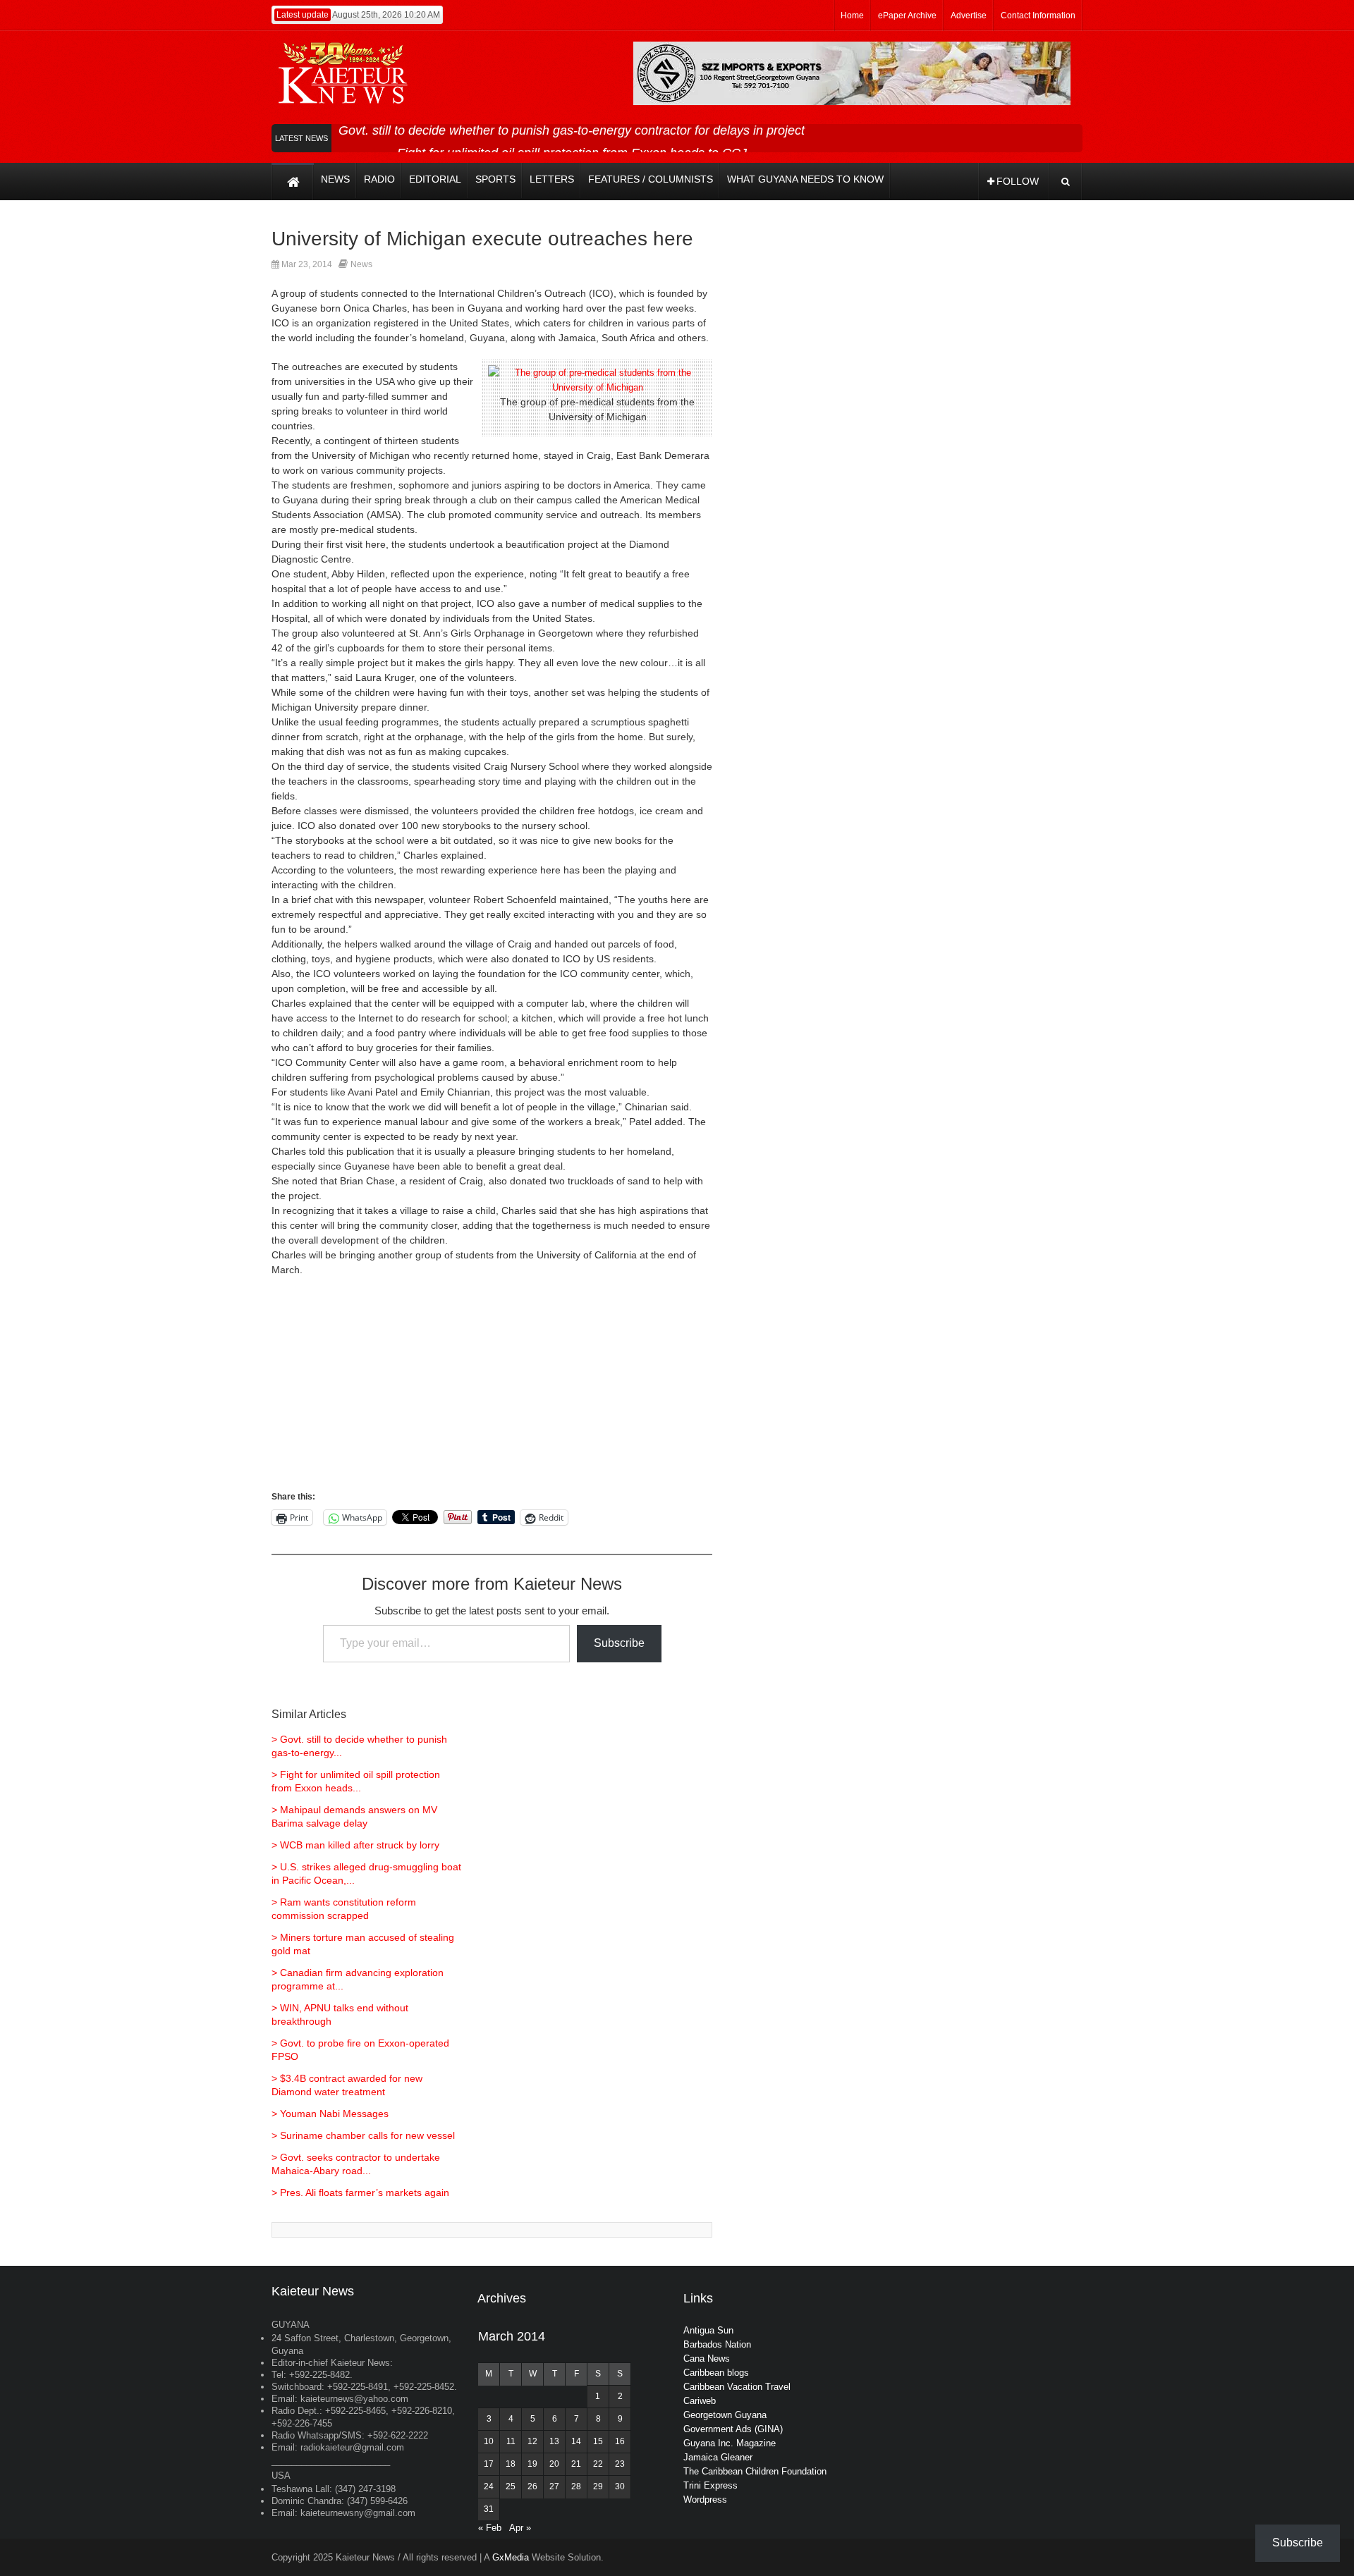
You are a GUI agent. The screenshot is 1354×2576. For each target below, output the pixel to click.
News (361, 264)
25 (511, 2486)
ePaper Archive (907, 16)
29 (598, 2486)
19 (532, 2464)
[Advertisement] (492, 1390)
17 (489, 2464)
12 (532, 2441)
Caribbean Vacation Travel (737, 2387)
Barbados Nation (717, 2344)
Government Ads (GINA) (733, 2429)
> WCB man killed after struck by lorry (355, 1845)
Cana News (707, 2359)
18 (511, 2464)
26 (532, 2486)
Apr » (520, 2528)
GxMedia (511, 2557)
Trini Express (710, 2485)
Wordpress (705, 2500)
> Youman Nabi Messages (330, 2114)
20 (554, 2464)
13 (554, 2441)
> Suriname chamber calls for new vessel (363, 2135)
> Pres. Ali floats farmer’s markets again (360, 2192)
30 (620, 2486)
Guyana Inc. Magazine (730, 2443)
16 (620, 2441)
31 (489, 2509)
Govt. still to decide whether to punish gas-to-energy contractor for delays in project (572, 130)
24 (489, 2486)
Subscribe (619, 1643)
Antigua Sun (708, 2330)
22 (598, 2464)
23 (620, 2464)
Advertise (969, 16)
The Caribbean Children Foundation (755, 2471)
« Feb (490, 2528)
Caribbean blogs (716, 2373)
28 (576, 2486)
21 (576, 2464)
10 (489, 2441)
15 (598, 2441)
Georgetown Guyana (725, 2415)
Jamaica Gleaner (718, 2457)
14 (576, 2441)
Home (852, 16)
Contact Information (1038, 16)
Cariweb (700, 2401)
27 (554, 2486)
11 (511, 2441)
